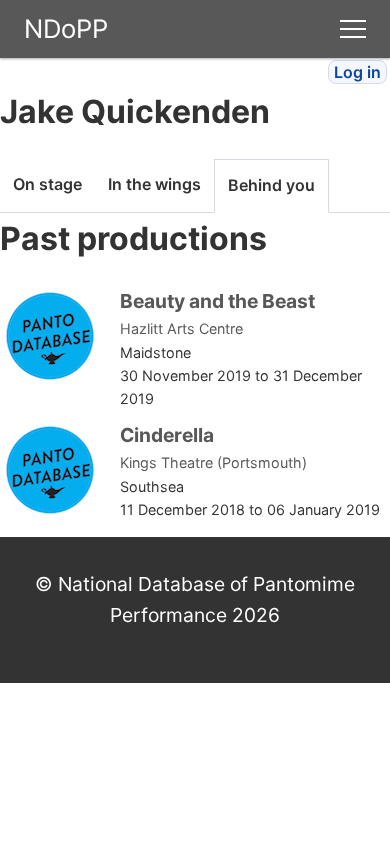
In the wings (154, 184)
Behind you (271, 185)
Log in (357, 72)
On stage (47, 184)
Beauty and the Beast (217, 301)
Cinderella (167, 435)
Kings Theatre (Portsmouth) (213, 462)
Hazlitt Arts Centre (181, 328)
